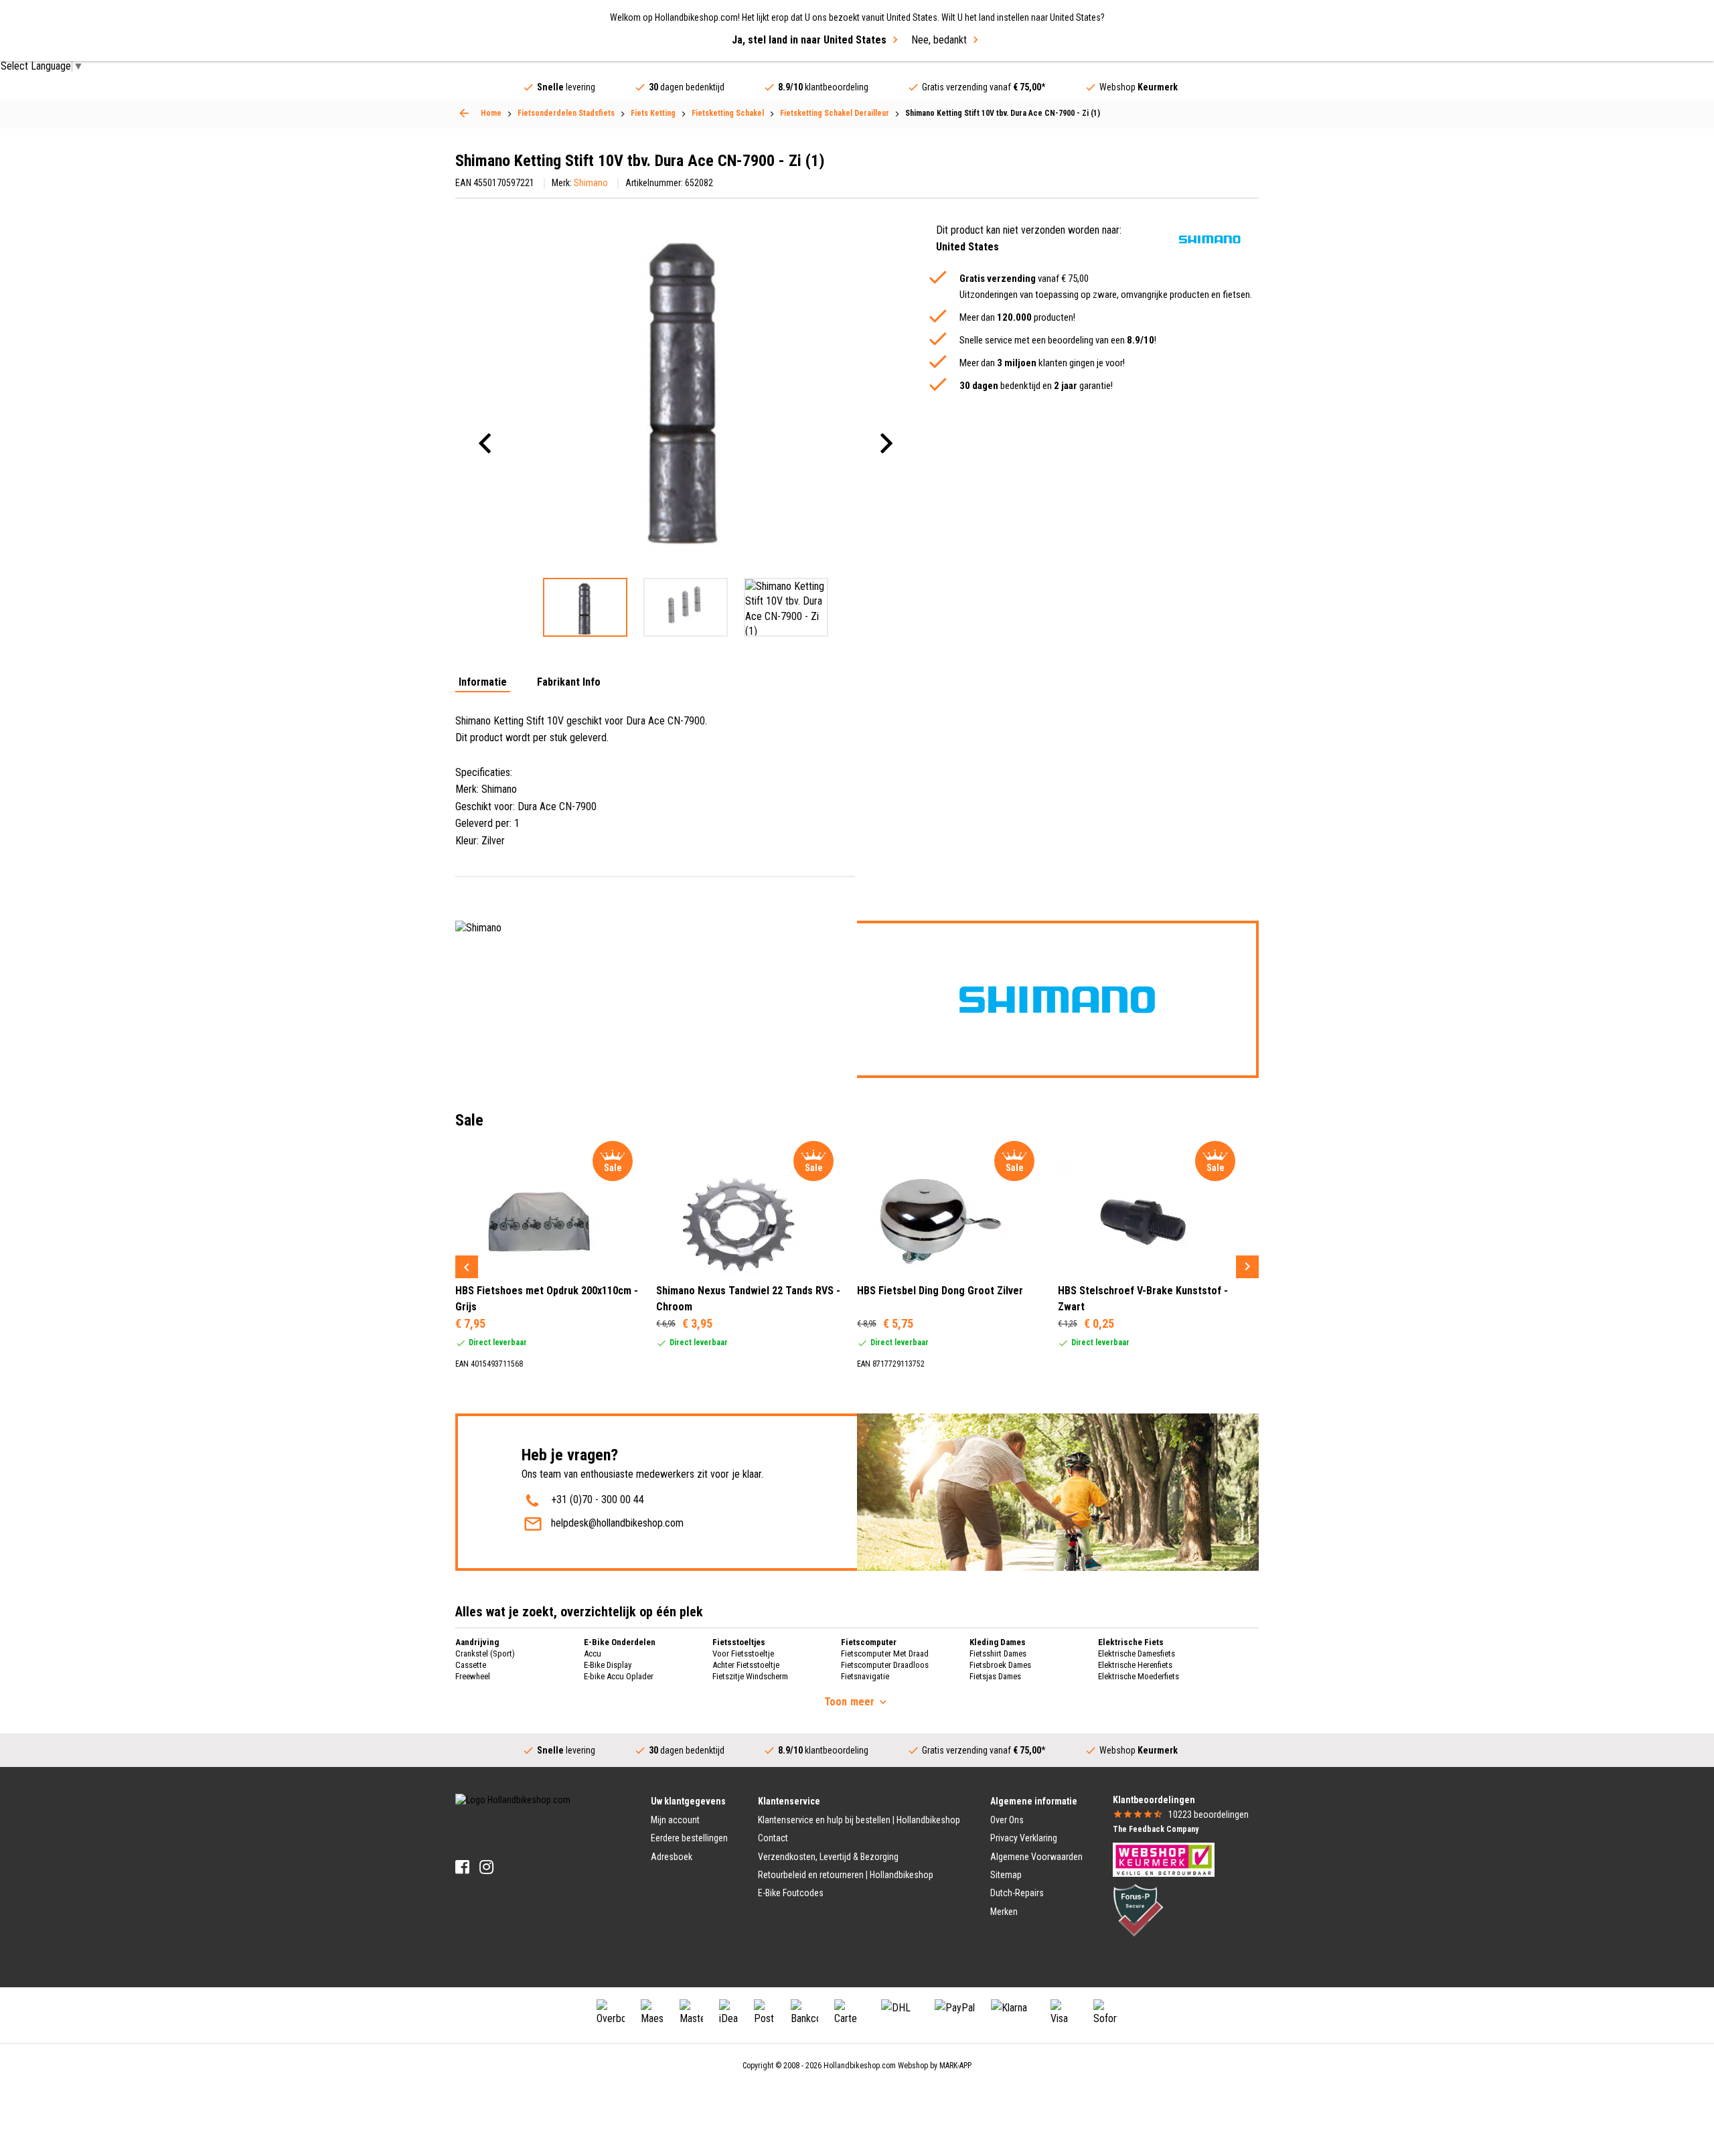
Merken (1004, 1912)
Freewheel (473, 1676)
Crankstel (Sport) (485, 1653)
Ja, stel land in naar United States (809, 40)
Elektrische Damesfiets (1137, 1653)
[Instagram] (486, 1867)
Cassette (471, 1665)
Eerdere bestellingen (689, 1838)
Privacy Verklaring (1024, 1838)
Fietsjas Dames (995, 1676)
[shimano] (1210, 239)
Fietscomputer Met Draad (885, 1653)
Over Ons (1007, 1820)
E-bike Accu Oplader (619, 1676)
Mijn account (675, 1820)
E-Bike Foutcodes (791, 1893)
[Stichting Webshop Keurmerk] (1164, 1859)
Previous (467, 1267)
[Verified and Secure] (1138, 1910)
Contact (773, 1838)
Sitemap (1006, 1875)
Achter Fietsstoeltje (746, 1665)
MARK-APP (955, 2066)
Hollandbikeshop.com (860, 2066)
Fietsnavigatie (865, 1676)
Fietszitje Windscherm (750, 1676)
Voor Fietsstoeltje (743, 1653)
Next (1247, 1267)
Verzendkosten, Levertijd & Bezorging (828, 1857)
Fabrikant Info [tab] (569, 683)
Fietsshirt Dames (998, 1653)
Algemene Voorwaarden (1036, 1857)
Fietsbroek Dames (1000, 1665)
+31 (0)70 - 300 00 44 (598, 1499)
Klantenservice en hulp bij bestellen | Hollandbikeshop (859, 1820)
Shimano (591, 183)
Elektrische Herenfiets (1135, 1665)
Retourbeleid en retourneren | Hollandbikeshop (846, 1875)
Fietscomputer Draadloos (885, 1665)
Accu (593, 1653)
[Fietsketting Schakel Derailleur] (464, 113)
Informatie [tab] (483, 683)
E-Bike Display (608, 1665)
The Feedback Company (1156, 1829)
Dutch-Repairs (1017, 1893)
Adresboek (672, 1857)
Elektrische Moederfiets (1139, 1676)
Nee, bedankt (939, 40)
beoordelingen (1209, 1815)
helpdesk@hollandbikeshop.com (617, 1523)
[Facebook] (462, 1867)
